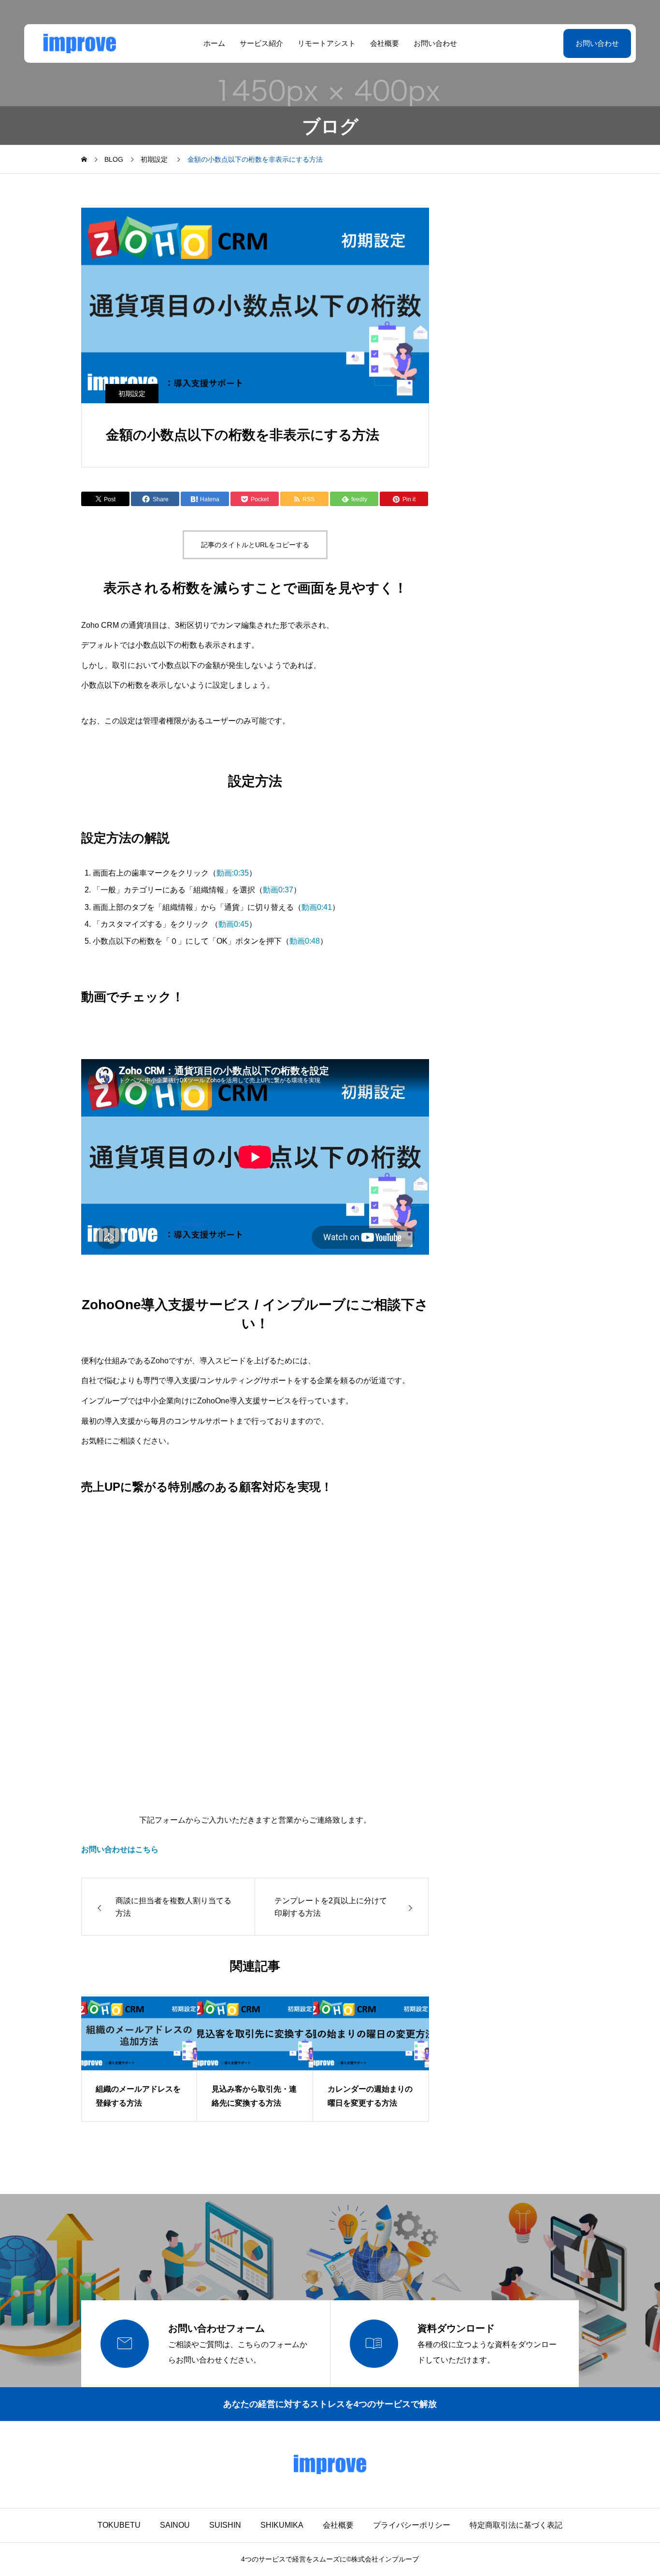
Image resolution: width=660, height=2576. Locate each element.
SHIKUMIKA (282, 2525)
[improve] (80, 43)
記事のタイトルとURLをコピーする (255, 545)
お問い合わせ (435, 43)
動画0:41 (317, 907)
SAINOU (175, 2525)
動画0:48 (305, 941)
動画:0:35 (233, 873)
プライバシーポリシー (412, 2525)
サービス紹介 (261, 43)
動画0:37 (278, 890)
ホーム (214, 43)
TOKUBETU (119, 2525)
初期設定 (132, 394)
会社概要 (385, 43)
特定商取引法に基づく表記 (516, 2525)
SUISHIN (225, 2525)
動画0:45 (234, 924)
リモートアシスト (327, 43)
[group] (139, 2059)
